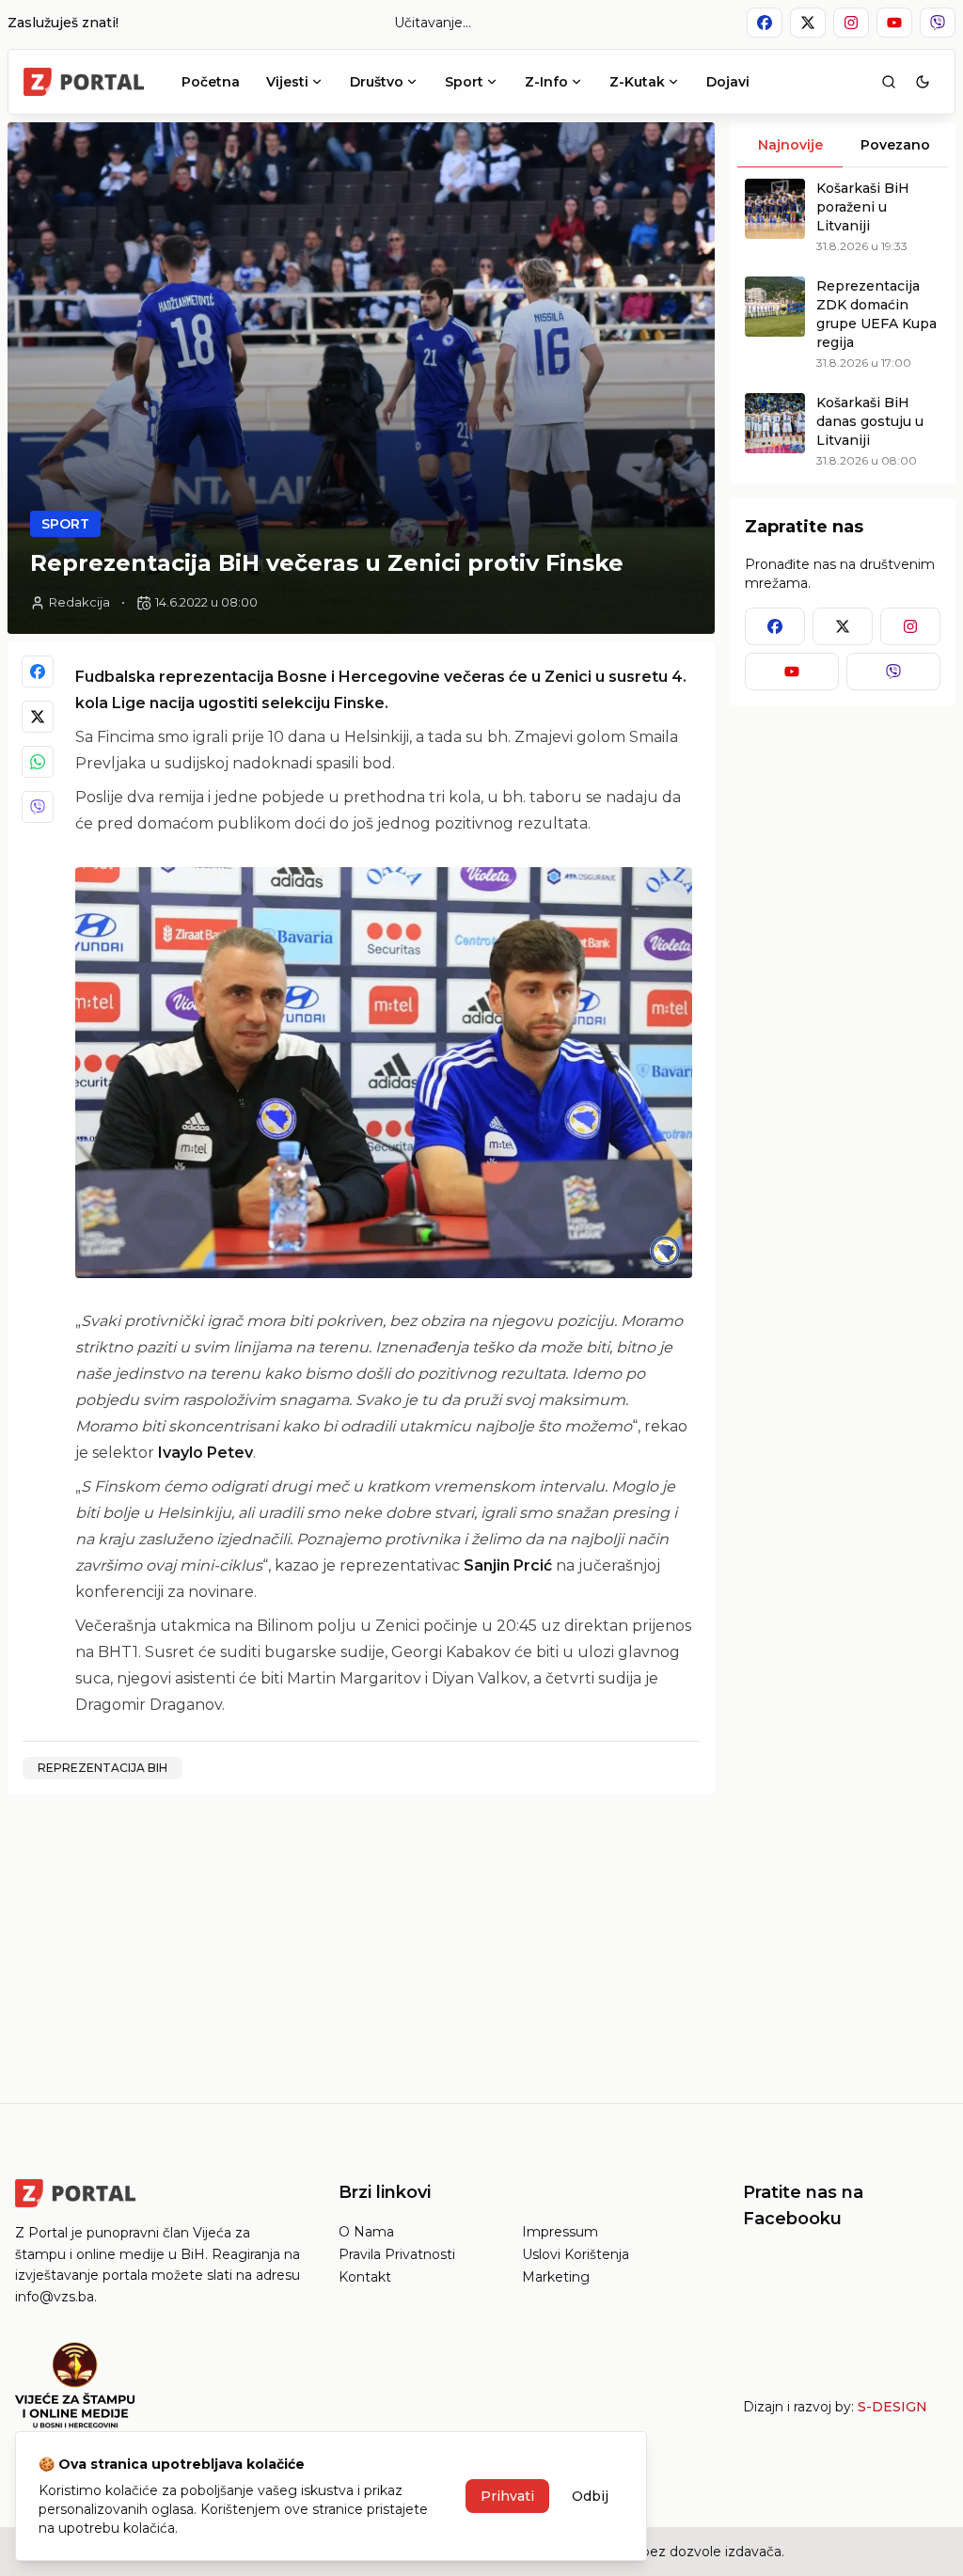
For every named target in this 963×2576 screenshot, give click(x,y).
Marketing (556, 2277)
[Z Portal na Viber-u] (938, 23)
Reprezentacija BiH (103, 1768)
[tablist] (843, 145)
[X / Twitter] (38, 717)
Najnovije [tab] (790, 145)
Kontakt (365, 2277)
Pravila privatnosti (397, 2254)
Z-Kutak (637, 82)
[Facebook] (38, 672)
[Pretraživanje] (889, 82)
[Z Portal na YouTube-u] (894, 23)
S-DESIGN (892, 2407)
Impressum (560, 2232)
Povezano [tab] (895, 145)
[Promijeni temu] (923, 82)
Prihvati (507, 2496)
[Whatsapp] (38, 762)
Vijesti (287, 82)
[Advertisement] (361, 1941)
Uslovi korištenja (576, 2254)
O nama (366, 2232)
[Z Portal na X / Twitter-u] (808, 23)
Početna (211, 82)
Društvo (377, 82)
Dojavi (728, 82)
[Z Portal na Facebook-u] (765, 23)
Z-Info (546, 82)
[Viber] (38, 807)
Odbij (590, 2496)
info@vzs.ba (55, 2297)
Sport (464, 82)
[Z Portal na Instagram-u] (851, 23)
